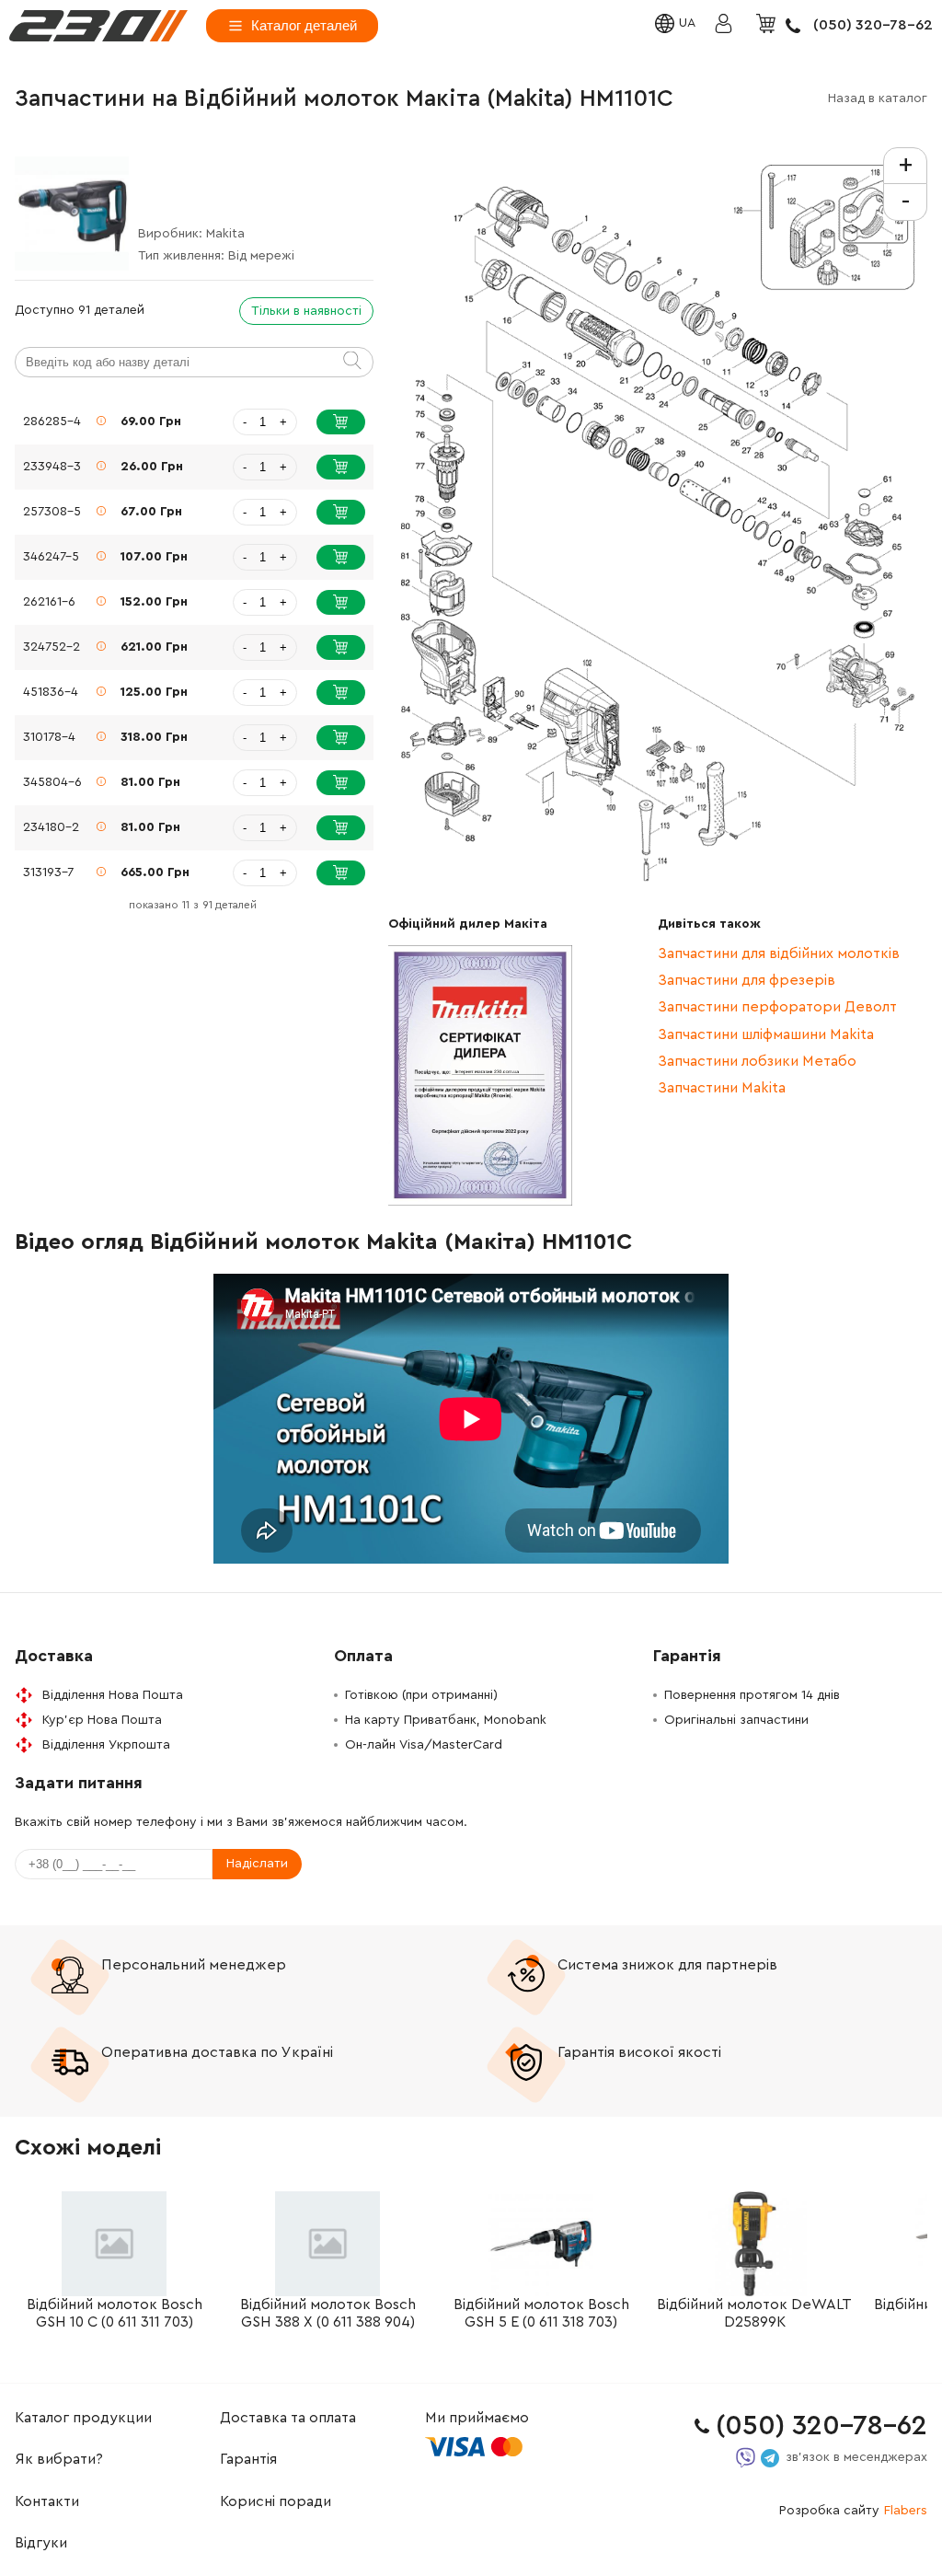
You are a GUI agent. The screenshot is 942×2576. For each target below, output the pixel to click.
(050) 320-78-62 (873, 25)
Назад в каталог (878, 98)
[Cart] (768, 25)
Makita (225, 234)
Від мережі (261, 256)
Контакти (47, 2501)
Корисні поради (276, 2501)
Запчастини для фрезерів (747, 980)
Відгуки (41, 2543)
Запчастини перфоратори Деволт (777, 1007)
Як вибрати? (59, 2459)
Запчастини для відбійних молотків (779, 953)
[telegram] (770, 2458)
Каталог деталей (304, 25)
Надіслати (257, 1864)
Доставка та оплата (288, 2418)
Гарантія (248, 2459)
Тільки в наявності (306, 311)
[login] (98, 26)
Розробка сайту (853, 2511)
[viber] (746, 2458)
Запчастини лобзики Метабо (757, 1061)
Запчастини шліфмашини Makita (766, 1034)
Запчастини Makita (722, 1088)
